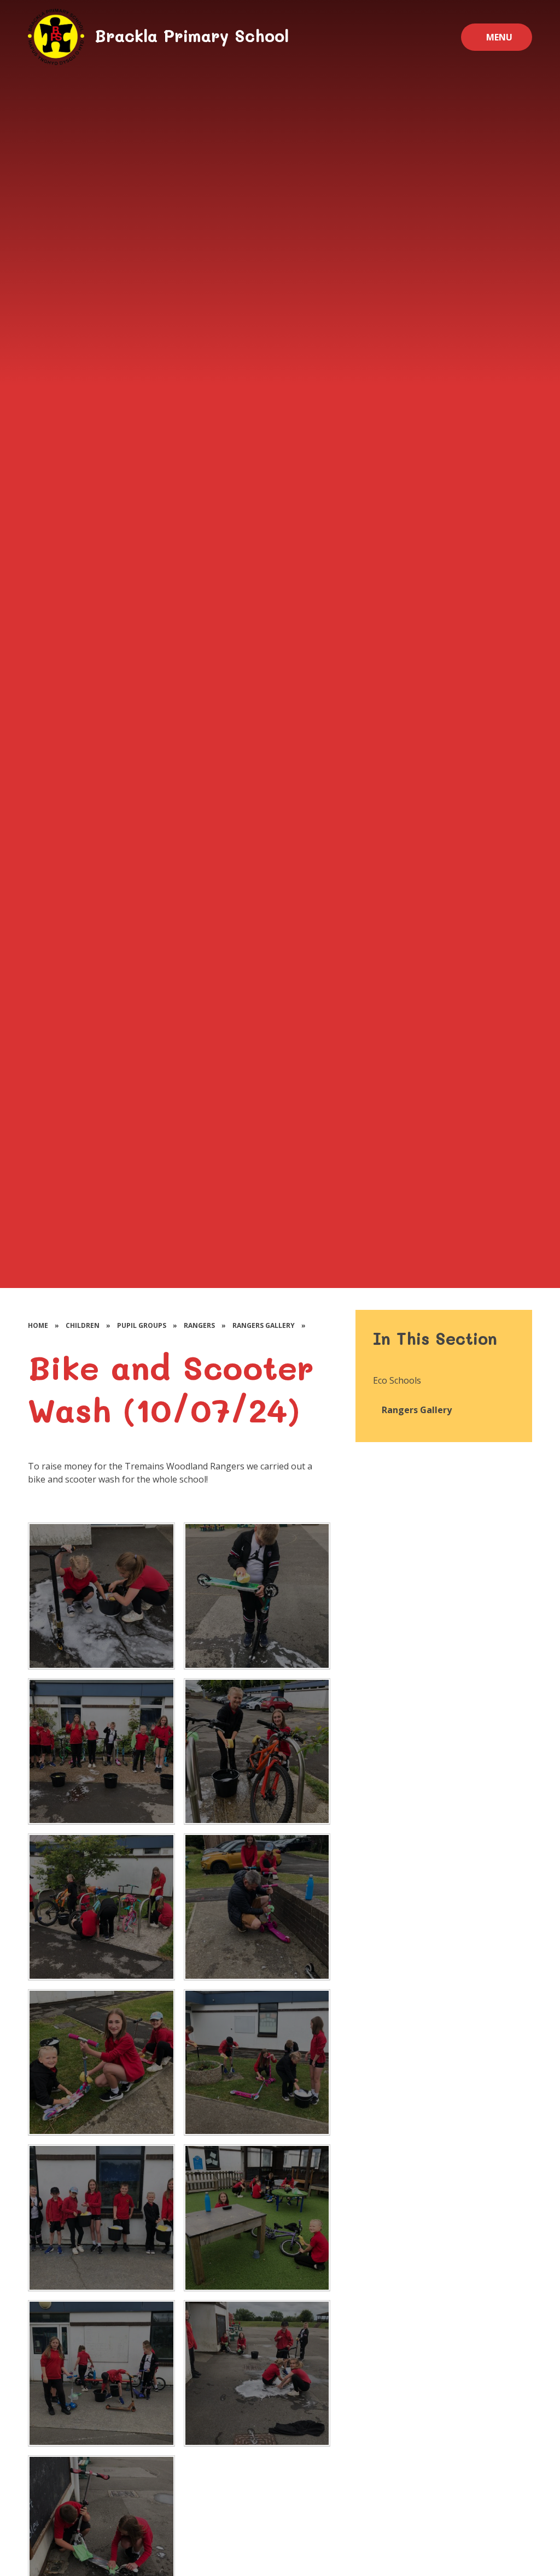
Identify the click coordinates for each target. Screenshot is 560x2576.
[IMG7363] (101, 2062)
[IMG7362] (257, 2062)
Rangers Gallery (264, 1325)
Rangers (199, 1325)
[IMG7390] (257, 1596)
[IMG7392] (101, 1596)
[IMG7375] (257, 1751)
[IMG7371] (101, 1907)
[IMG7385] (101, 2373)
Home (38, 1325)
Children (83, 1325)
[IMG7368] (257, 1907)
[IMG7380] (257, 2218)
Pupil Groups (142, 1325)
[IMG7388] (257, 2373)
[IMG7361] (101, 2218)
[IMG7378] (101, 1751)
